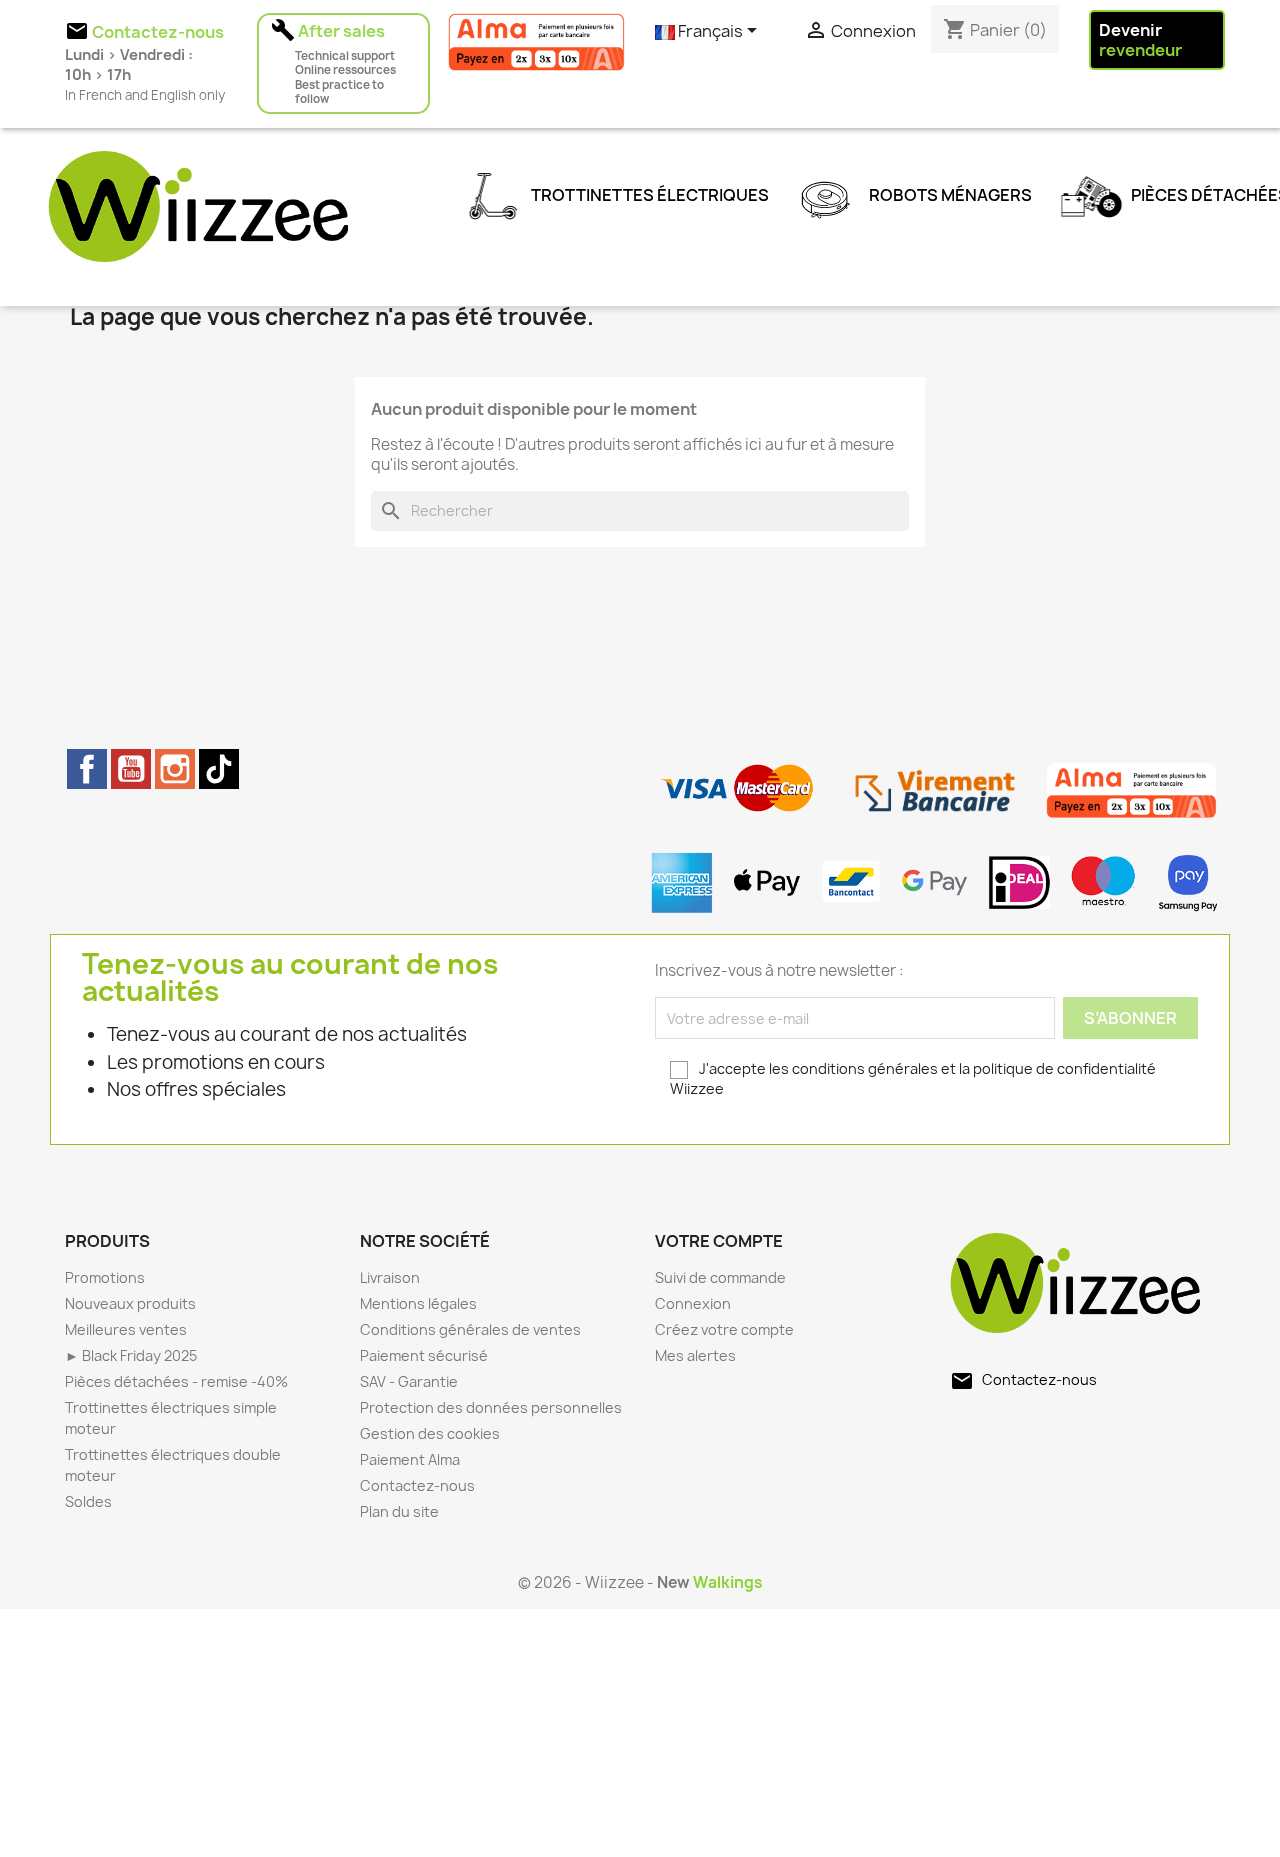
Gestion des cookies (430, 1433)
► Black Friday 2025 (131, 1355)
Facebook (87, 769)
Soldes (88, 1501)
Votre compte (719, 1241)
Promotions (105, 1277)
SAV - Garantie (409, 1381)
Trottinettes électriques (648, 194)
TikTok (219, 769)
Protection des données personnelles (491, 1407)
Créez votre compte (724, 1329)
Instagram (175, 769)
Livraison (390, 1277)
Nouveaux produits (130, 1303)
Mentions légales (418, 1303)
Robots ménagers (949, 194)
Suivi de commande (720, 1277)
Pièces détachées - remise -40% (176, 1381)
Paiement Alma (410, 1459)
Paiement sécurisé (424, 1355)
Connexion (693, 1303)
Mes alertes (695, 1355)
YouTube (131, 769)
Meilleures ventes (126, 1329)
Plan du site (399, 1511)
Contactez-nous (417, 1485)
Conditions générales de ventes (470, 1329)
